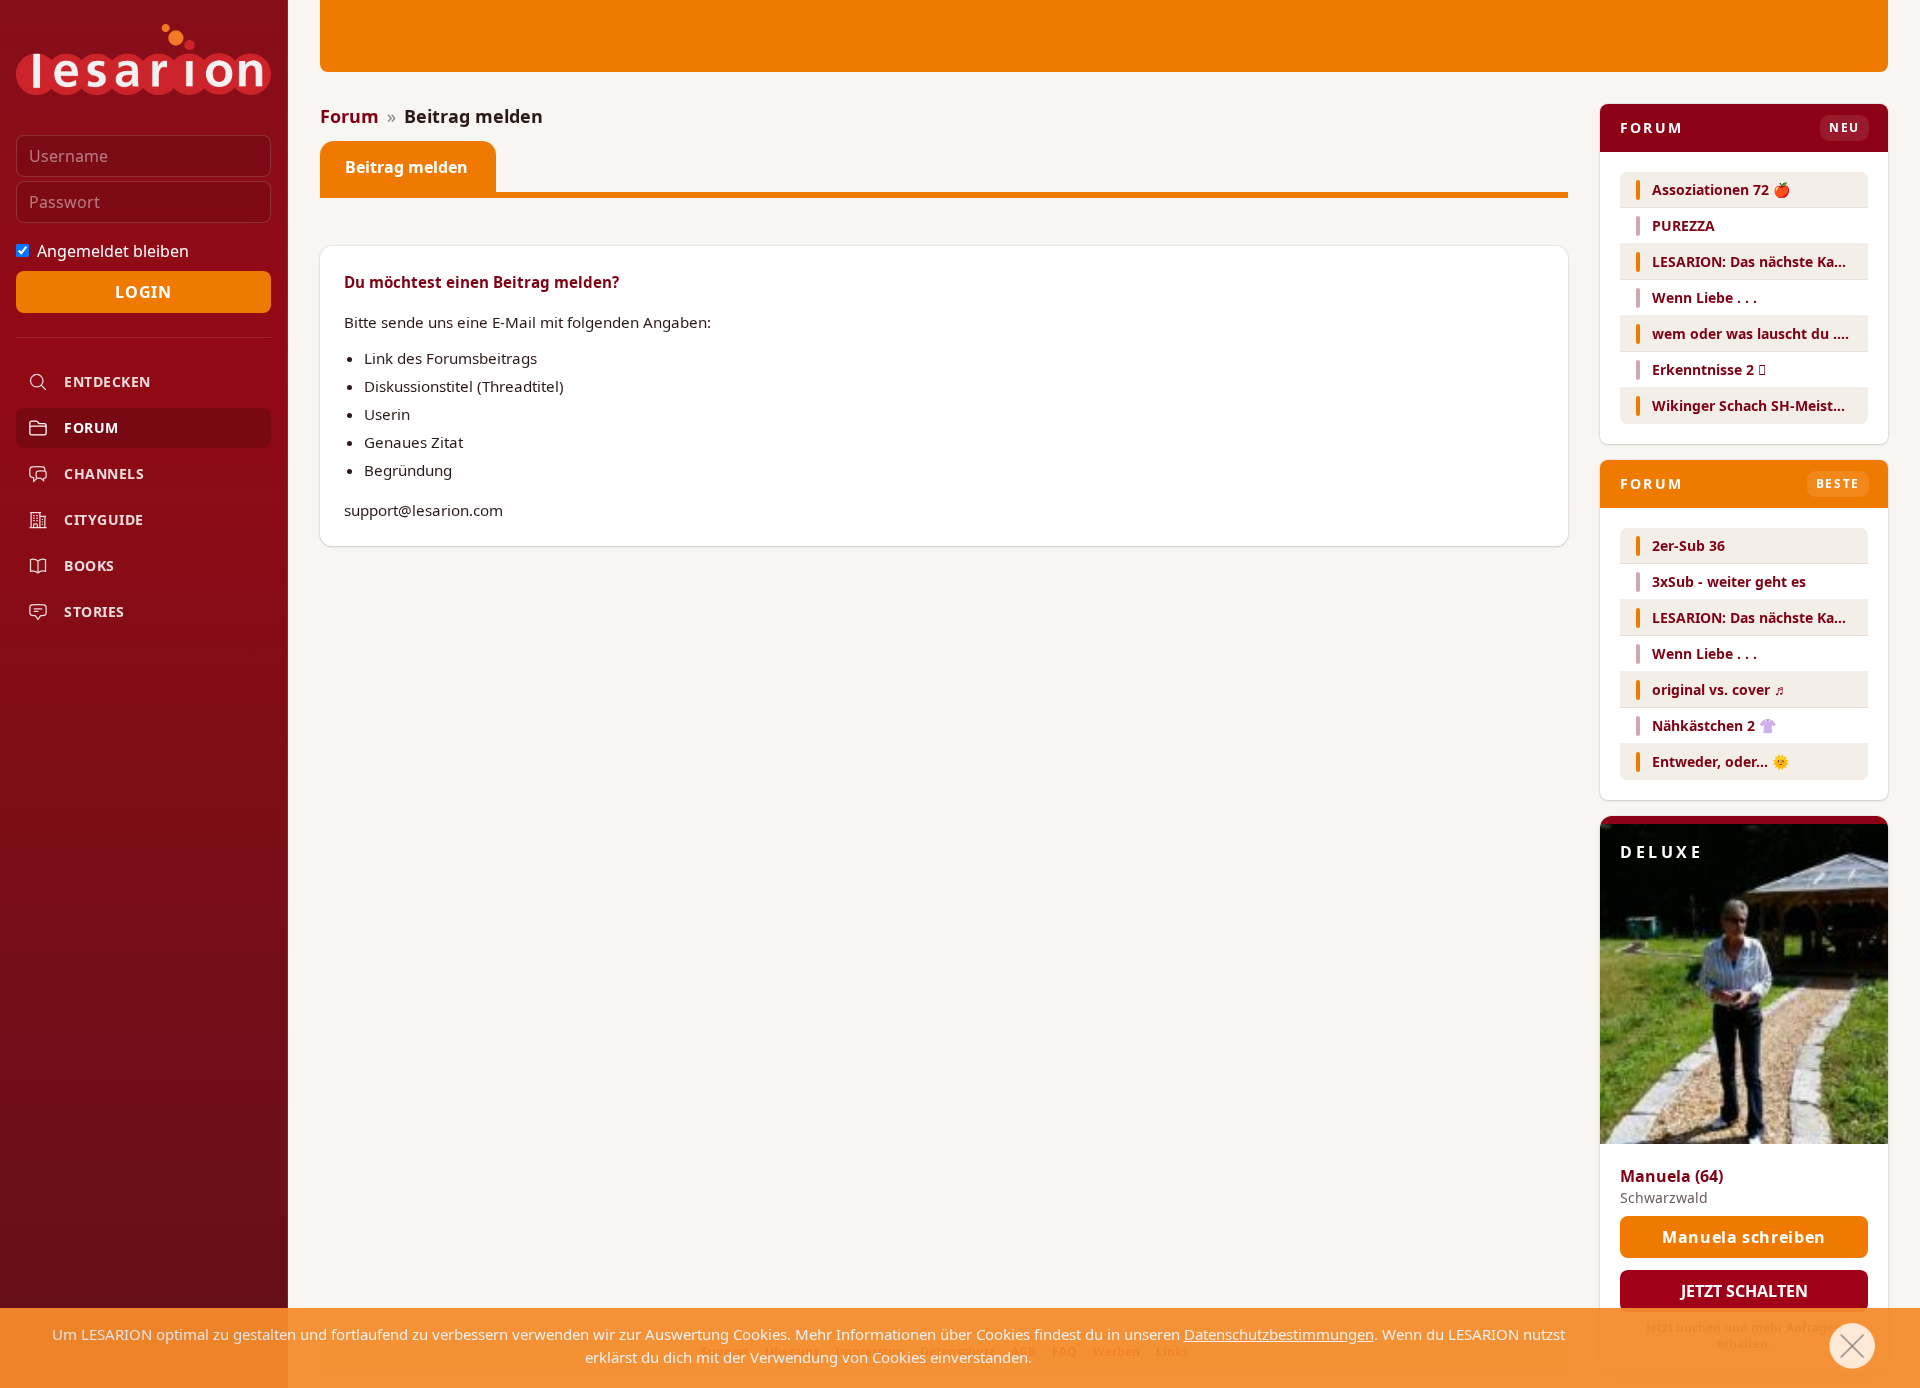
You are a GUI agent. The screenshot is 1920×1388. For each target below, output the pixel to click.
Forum (349, 116)
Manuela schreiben (1744, 1237)
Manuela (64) (1671, 1176)
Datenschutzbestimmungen (1279, 1334)
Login (143, 292)
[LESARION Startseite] (143, 59)
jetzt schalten (1744, 1291)
